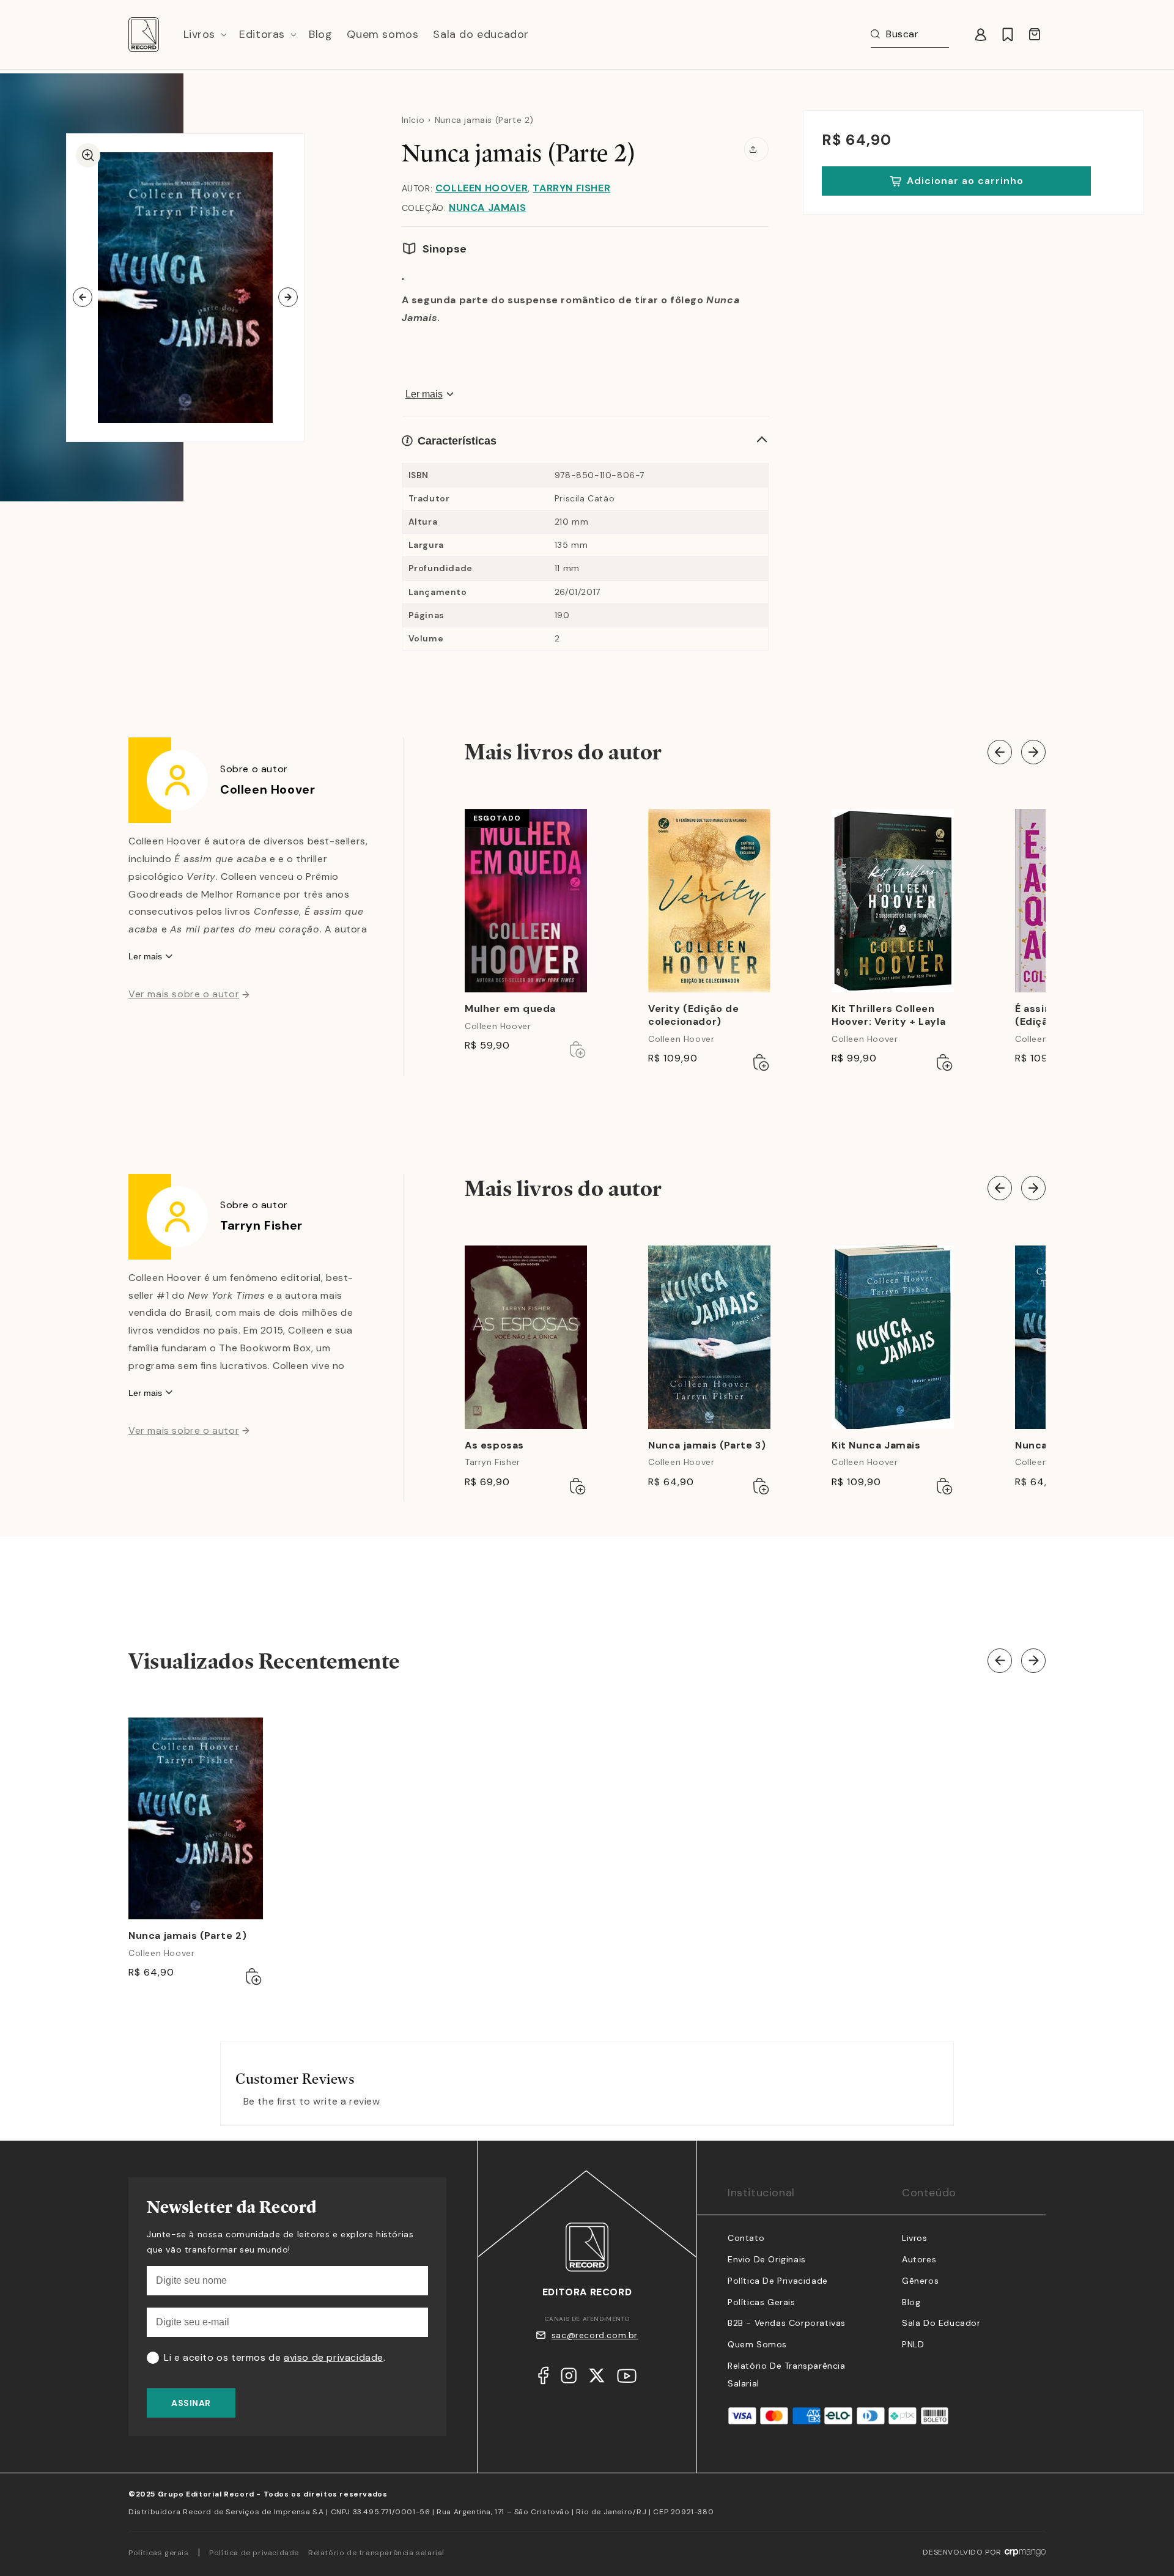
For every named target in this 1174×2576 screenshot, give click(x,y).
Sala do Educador (941, 2323)
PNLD (913, 2344)
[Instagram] (569, 2379)
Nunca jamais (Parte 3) (707, 1445)
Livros (915, 2238)
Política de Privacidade (778, 2281)
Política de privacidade (254, 2553)
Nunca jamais (487, 208)
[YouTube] (627, 2379)
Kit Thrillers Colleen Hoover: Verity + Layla (888, 1015)
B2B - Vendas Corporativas (787, 2323)
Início (413, 120)
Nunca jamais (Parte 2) (187, 1936)
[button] (204, 35)
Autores (919, 2259)
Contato (746, 2238)
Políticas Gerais (762, 2302)
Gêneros (920, 2281)
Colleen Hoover (482, 188)
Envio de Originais (767, 2259)
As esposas (494, 1445)
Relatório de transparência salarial (376, 2553)
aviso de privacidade (334, 2357)
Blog (911, 2302)
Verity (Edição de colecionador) (693, 1015)
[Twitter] (597, 2379)
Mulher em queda (510, 1009)
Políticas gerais (159, 2553)
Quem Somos (757, 2344)
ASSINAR (191, 2403)
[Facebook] (543, 2379)
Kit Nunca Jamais (876, 1445)
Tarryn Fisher (571, 188)
